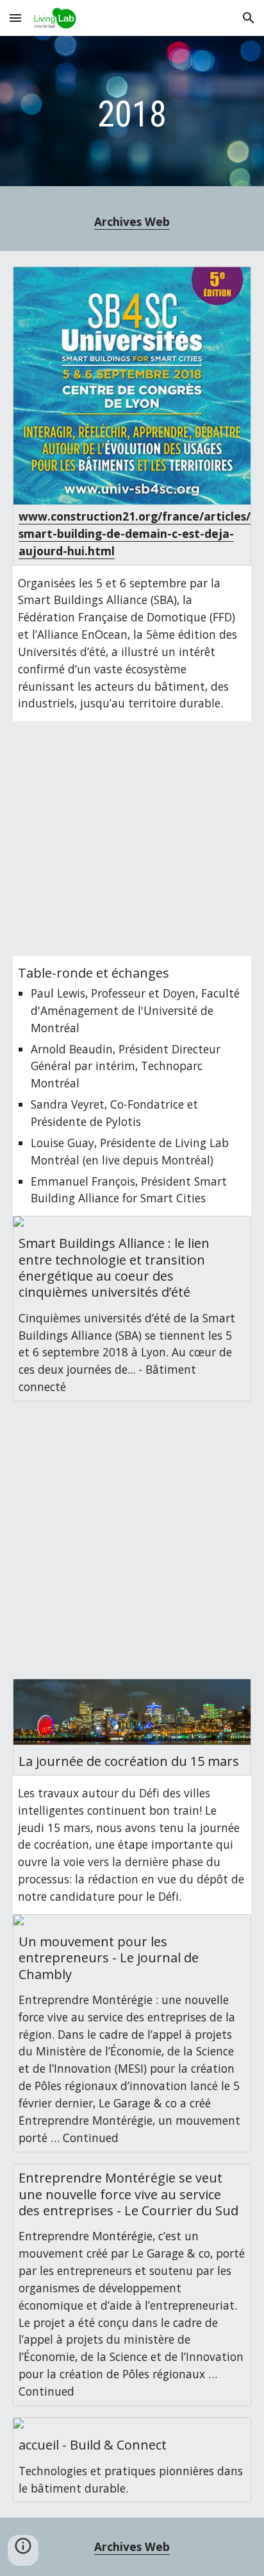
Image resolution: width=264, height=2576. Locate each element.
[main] (132, 114)
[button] (15, 18)
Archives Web (132, 221)
